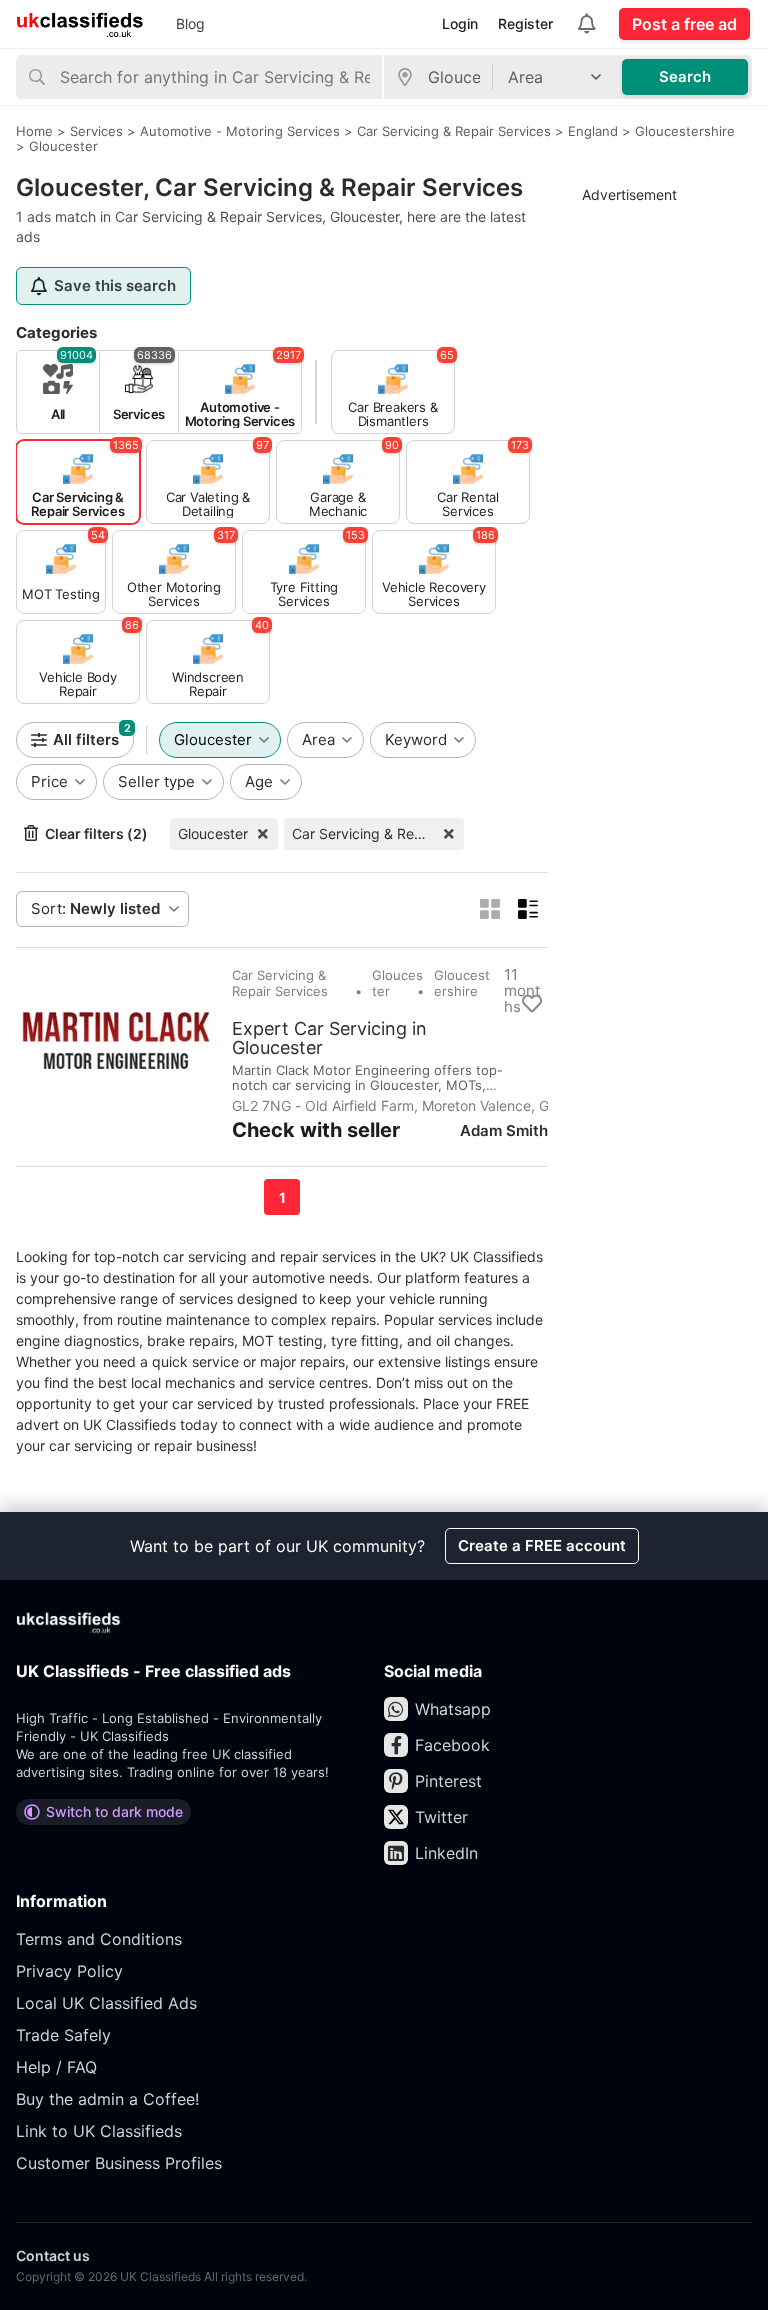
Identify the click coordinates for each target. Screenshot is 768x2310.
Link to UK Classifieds (99, 2131)
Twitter (441, 1817)
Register (525, 23)
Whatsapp (453, 1709)
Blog (190, 23)
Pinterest (448, 1781)
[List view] (528, 909)
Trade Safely (63, 2035)
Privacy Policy (69, 1971)
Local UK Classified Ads (106, 2003)
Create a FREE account (542, 1545)
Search (685, 76)
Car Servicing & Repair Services (378, 833)
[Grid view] (490, 909)
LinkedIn (446, 1853)
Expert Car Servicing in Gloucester (329, 1038)
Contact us (53, 2255)
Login (460, 23)
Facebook (452, 1745)
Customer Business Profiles (119, 2163)
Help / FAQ (56, 2067)
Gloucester (213, 833)
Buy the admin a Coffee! (107, 2099)
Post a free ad (684, 24)
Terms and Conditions (99, 1939)
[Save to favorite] (532, 1004)
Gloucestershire (462, 983)
